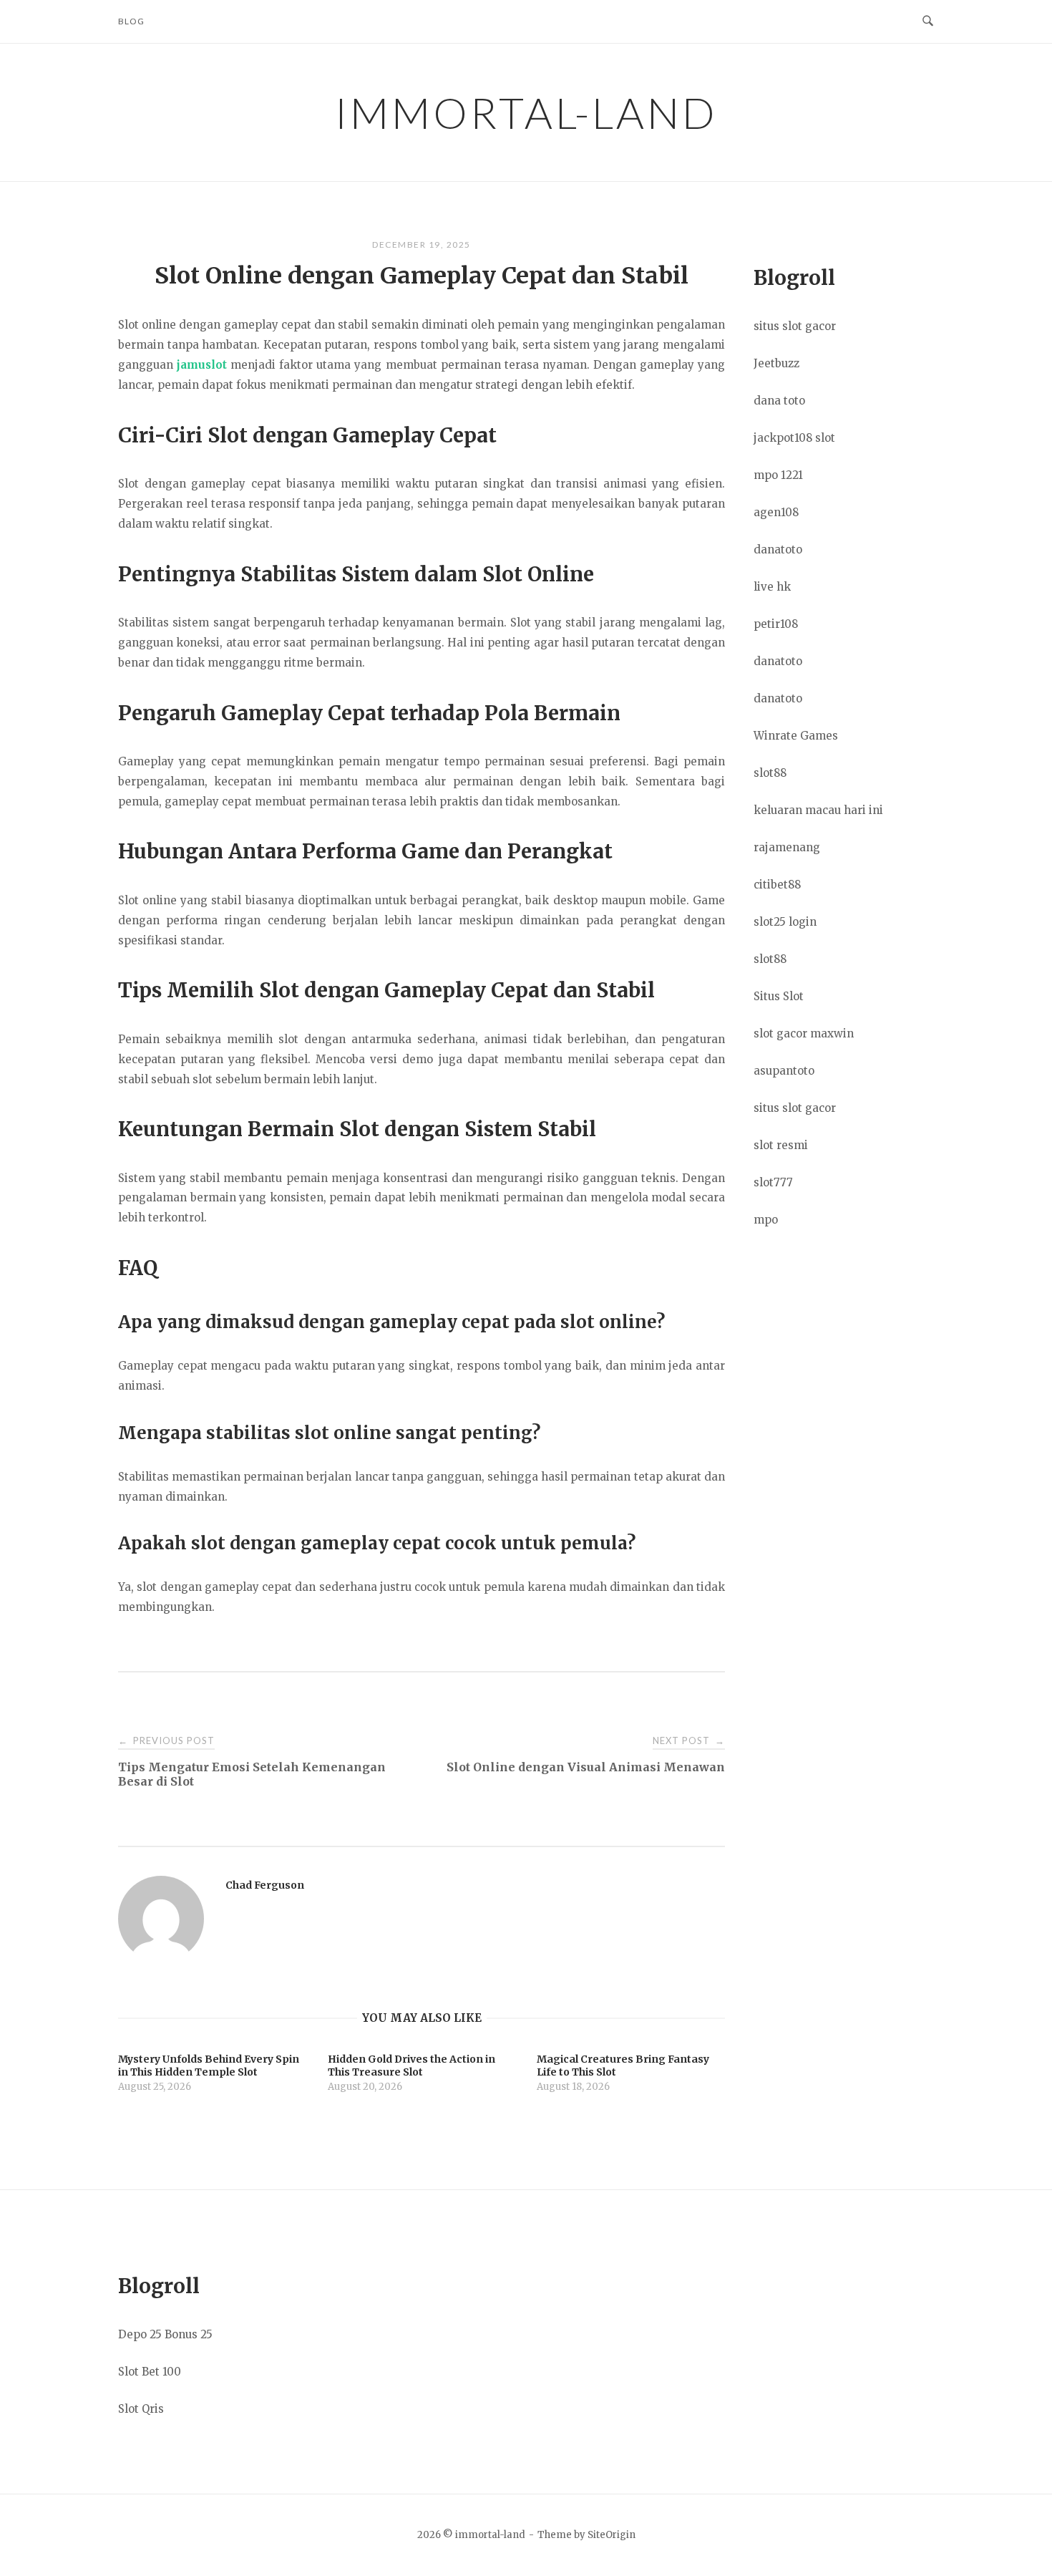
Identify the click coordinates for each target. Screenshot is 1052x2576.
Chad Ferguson (265, 1885)
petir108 (776, 624)
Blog (131, 21)
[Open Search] (928, 21)
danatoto (778, 549)
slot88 (770, 773)
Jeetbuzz (776, 363)
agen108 (776, 512)
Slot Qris (141, 2409)
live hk (772, 587)
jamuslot (202, 365)
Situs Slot (779, 996)
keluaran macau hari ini (818, 810)
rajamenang (787, 847)
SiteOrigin (612, 2535)
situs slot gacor (795, 326)
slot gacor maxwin (804, 1033)
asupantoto (784, 1071)
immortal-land (526, 112)
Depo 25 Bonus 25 (165, 2334)
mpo (766, 1220)
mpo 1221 (778, 475)
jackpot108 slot (794, 438)
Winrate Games (796, 736)
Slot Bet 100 (150, 2372)
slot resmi (781, 1145)
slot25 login (785, 922)
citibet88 (777, 885)
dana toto (779, 401)
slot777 (773, 1182)
